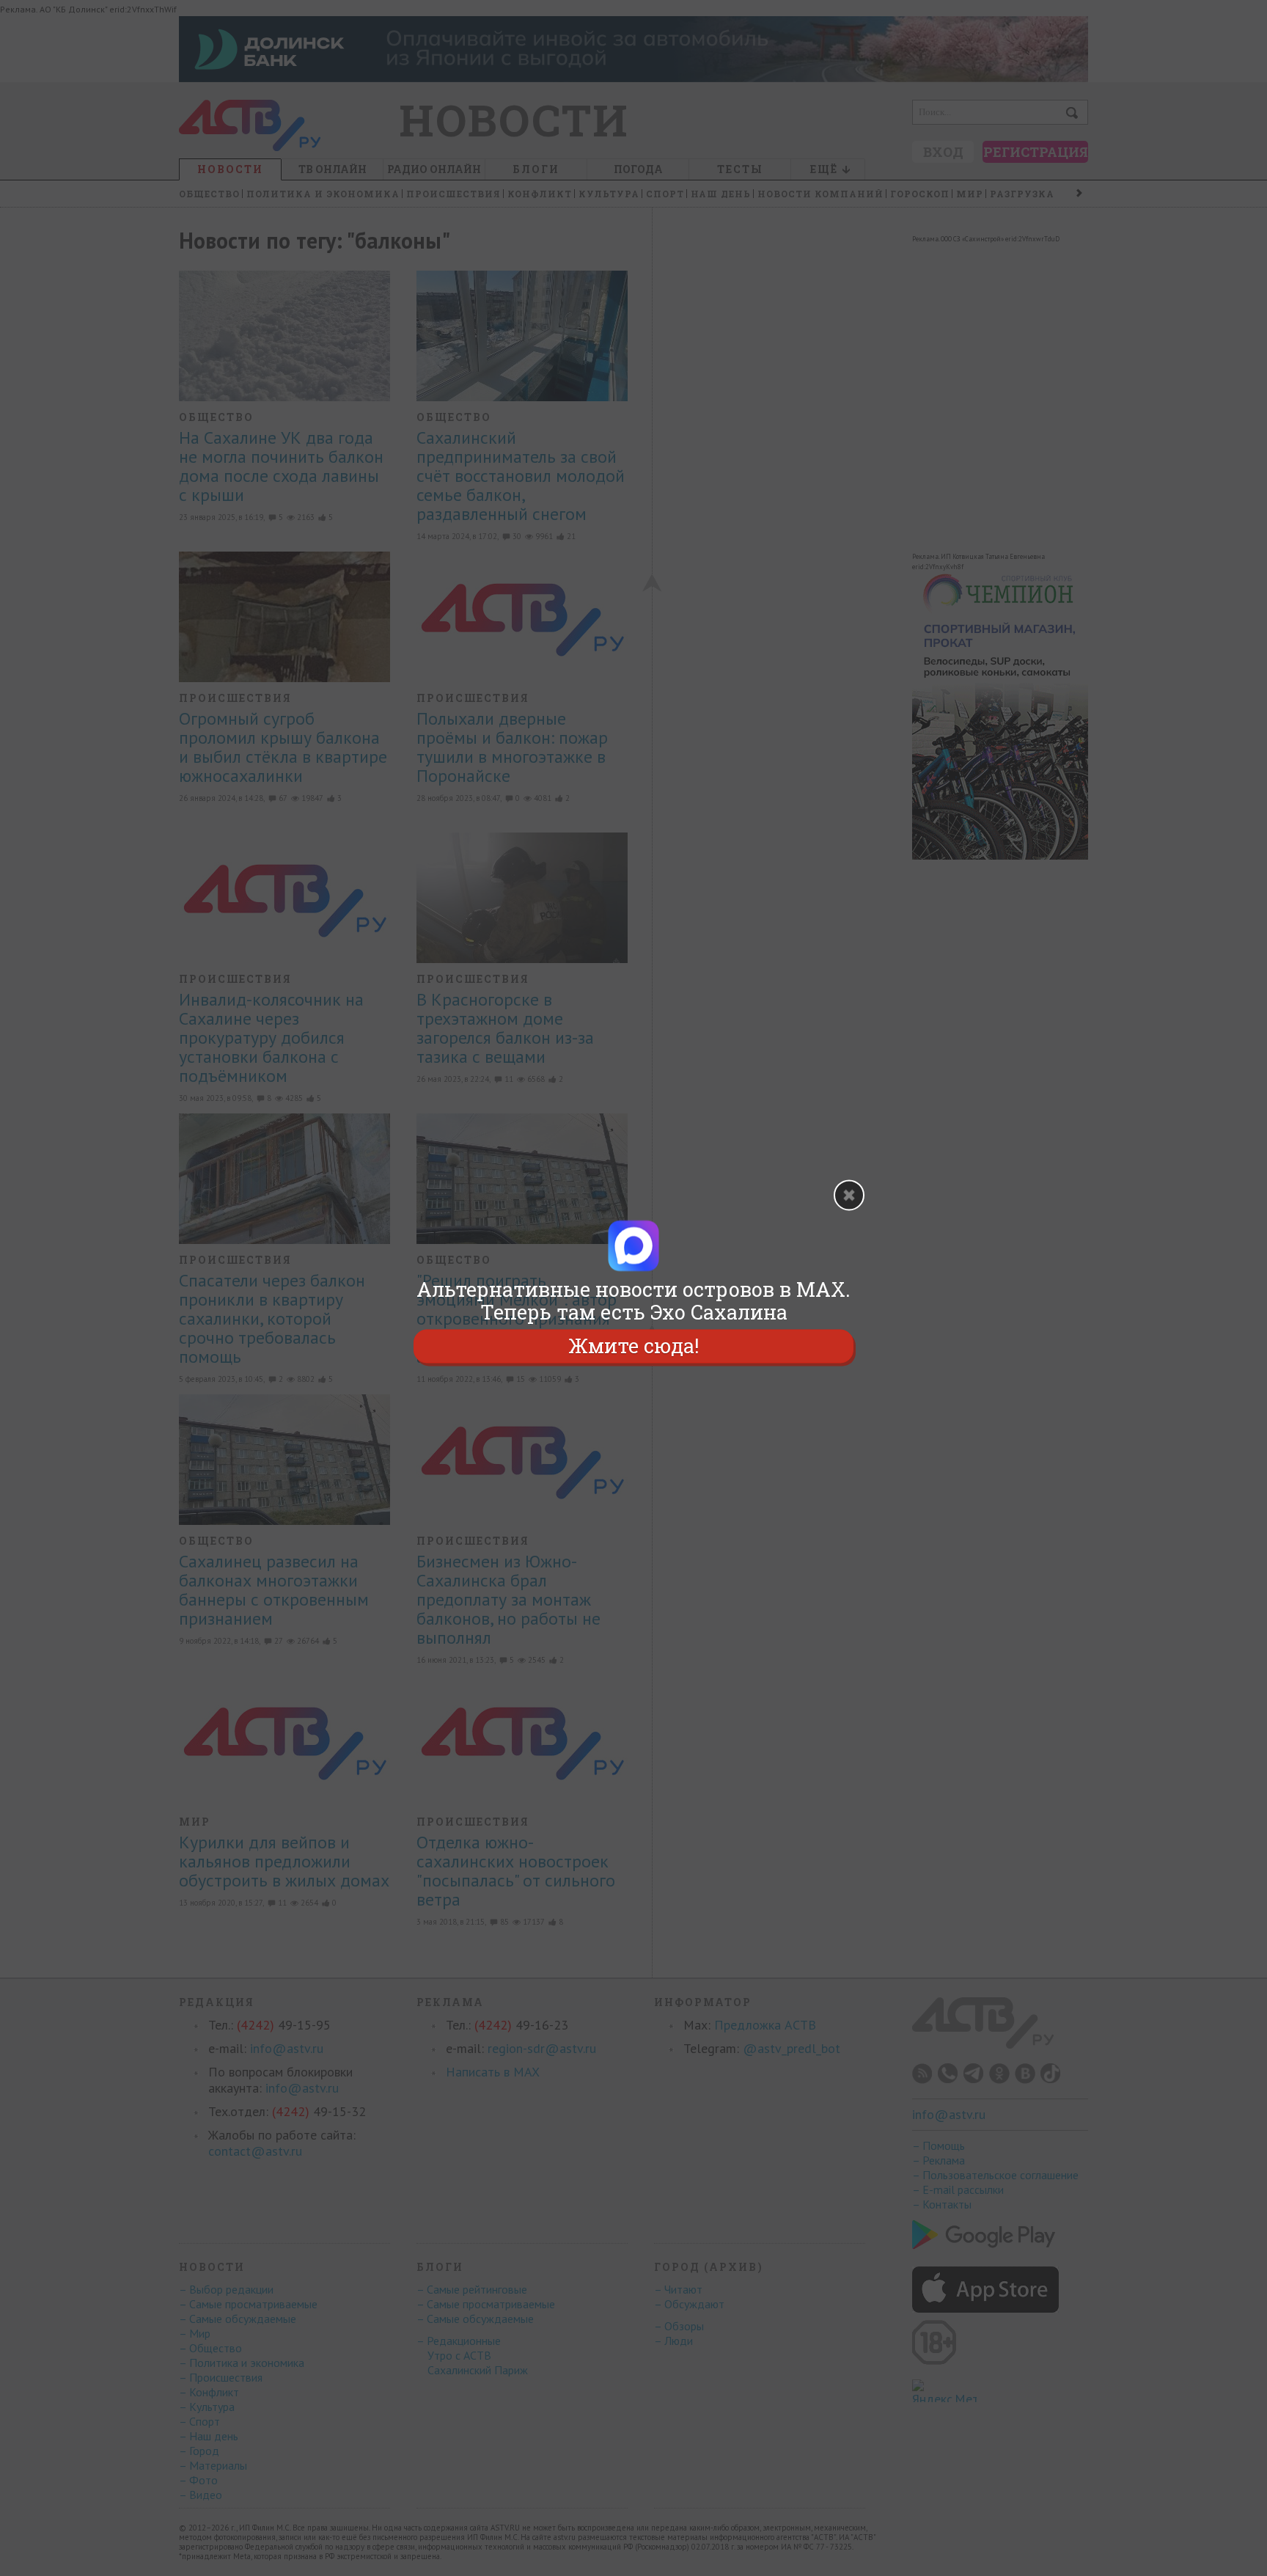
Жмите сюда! (633, 1346)
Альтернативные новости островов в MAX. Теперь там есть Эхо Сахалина (633, 1300)
